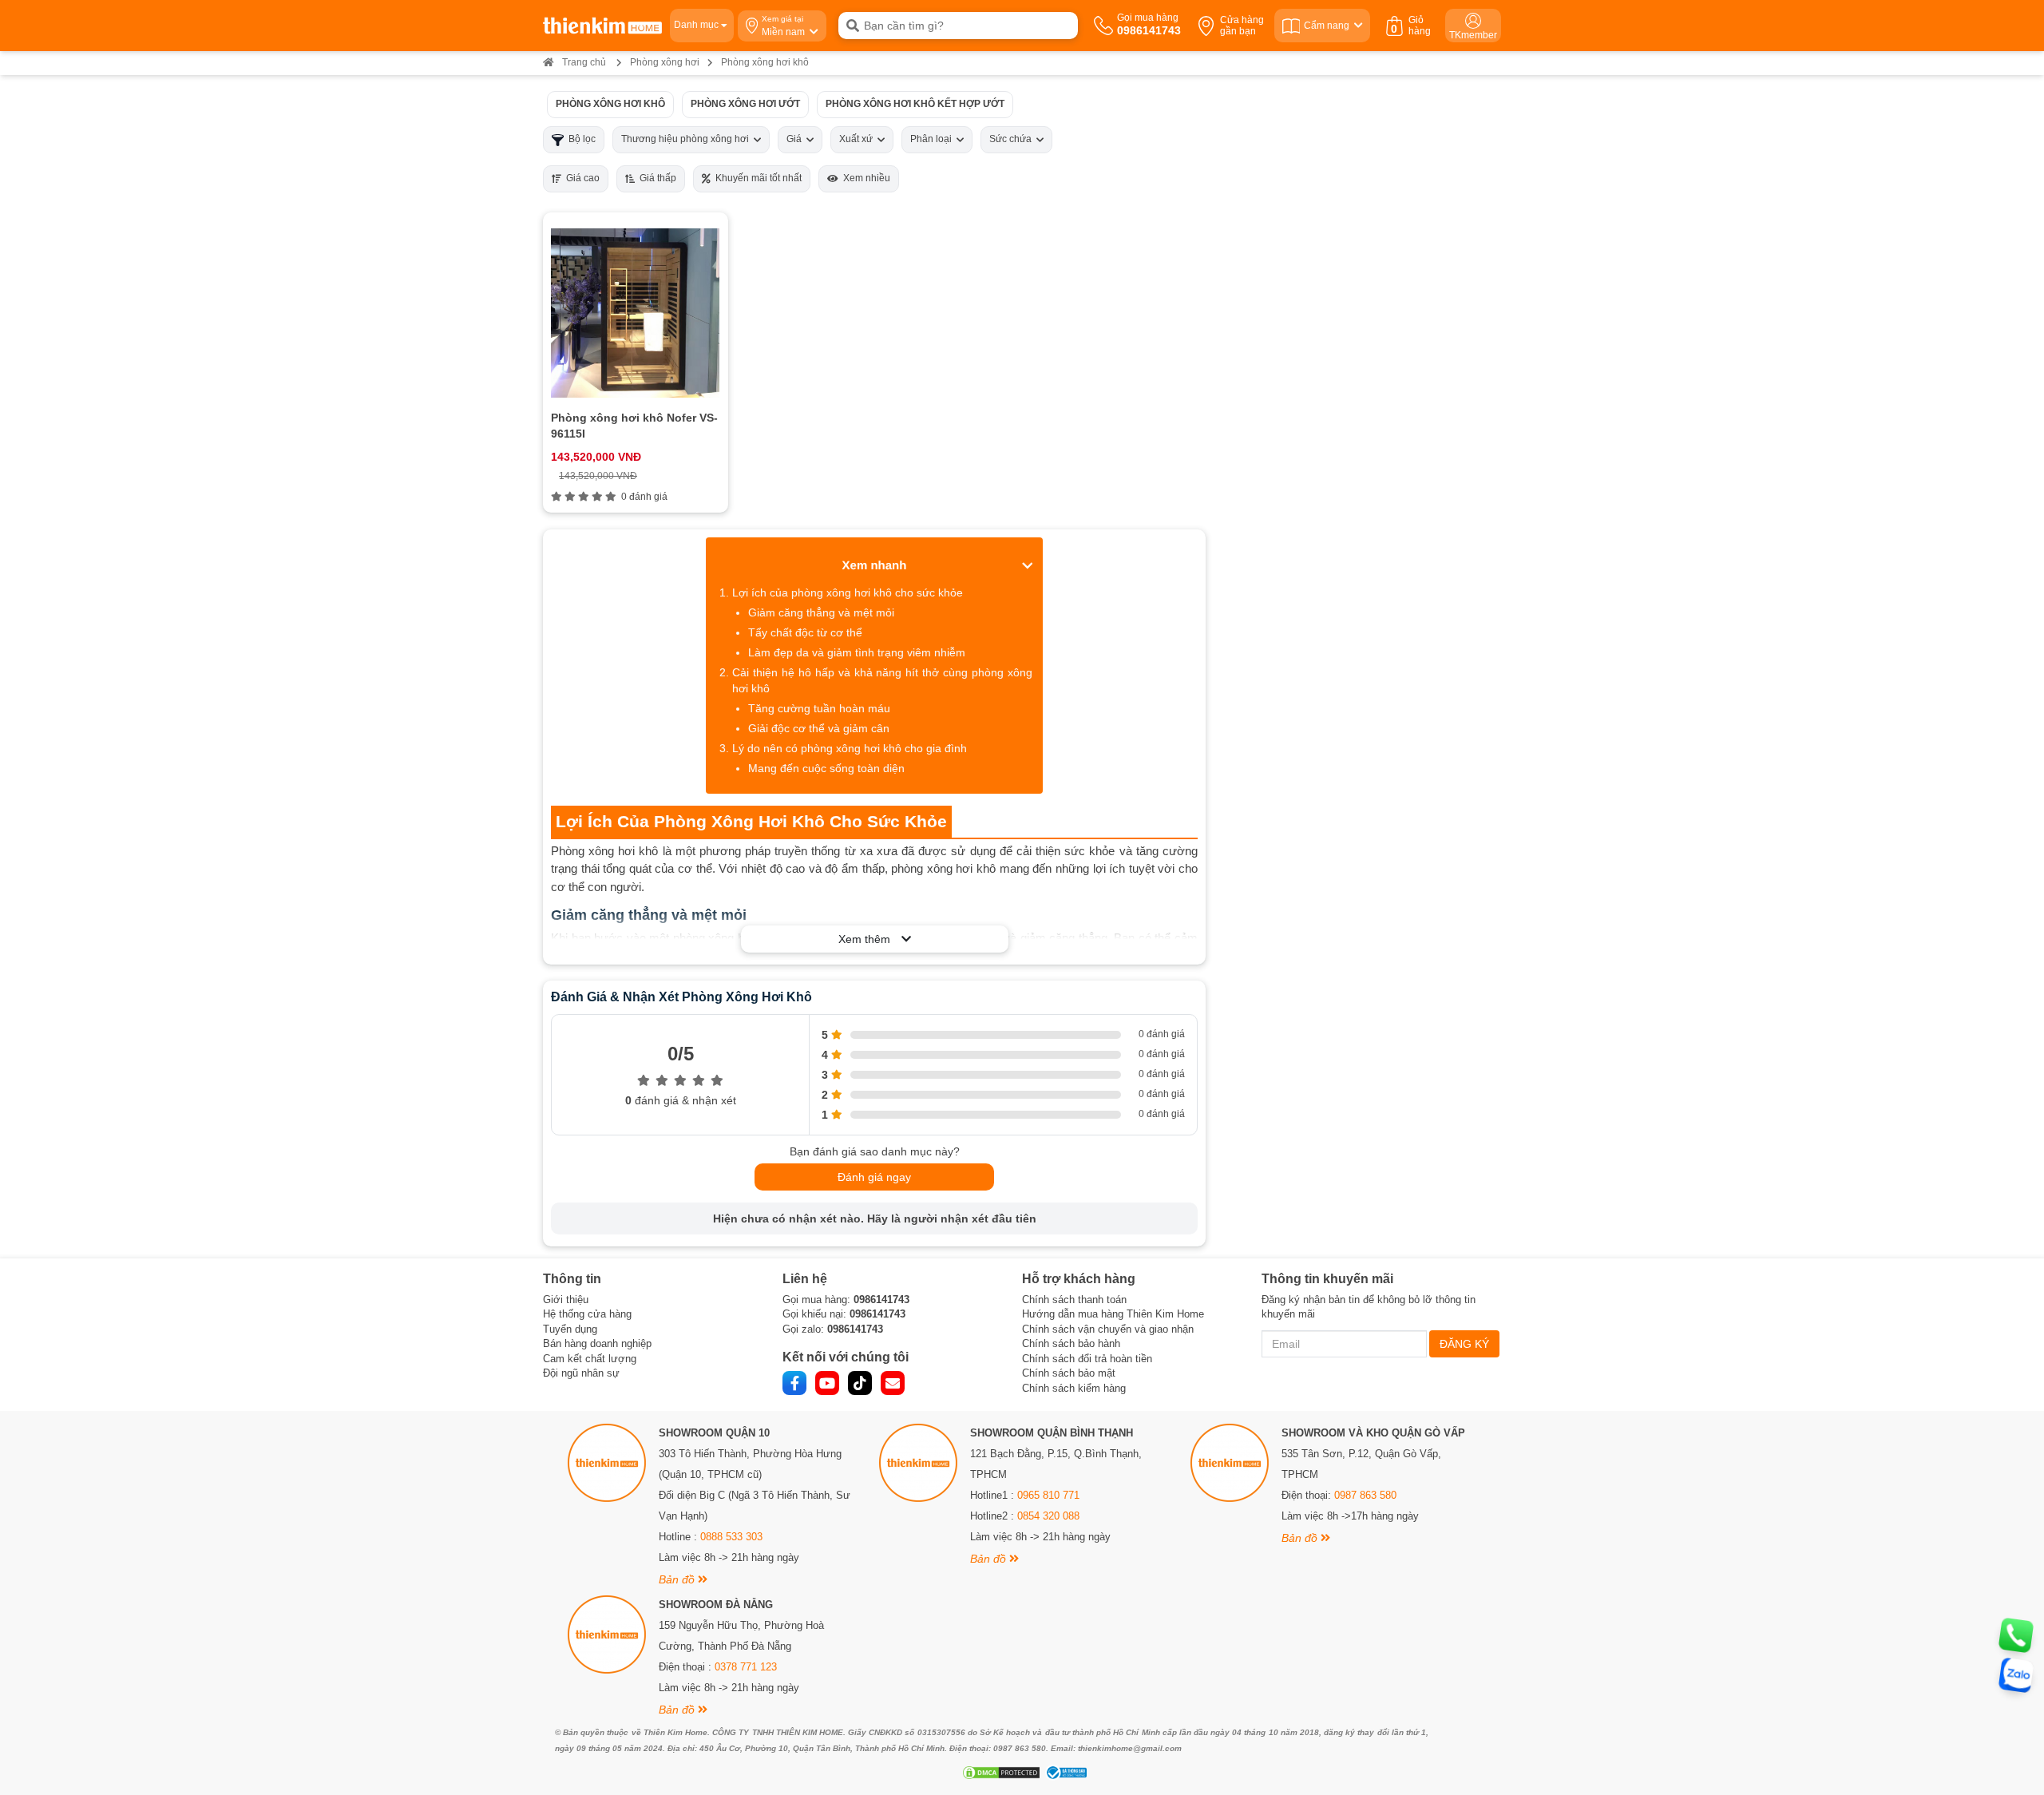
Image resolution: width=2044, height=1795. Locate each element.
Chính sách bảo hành (1071, 1343)
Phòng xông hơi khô (610, 104)
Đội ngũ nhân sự (581, 1373)
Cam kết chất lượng (590, 1359)
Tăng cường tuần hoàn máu (819, 708)
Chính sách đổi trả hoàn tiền (1087, 1359)
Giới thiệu (566, 1300)
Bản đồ (678, 1579)
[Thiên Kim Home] (602, 26)
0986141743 (881, 1300)
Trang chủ (584, 62)
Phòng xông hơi (665, 62)
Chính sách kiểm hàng (1074, 1388)
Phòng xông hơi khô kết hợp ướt (915, 104)
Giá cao (580, 178)
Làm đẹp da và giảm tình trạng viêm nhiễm (857, 652)
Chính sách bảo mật (1069, 1373)
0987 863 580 (1365, 1495)
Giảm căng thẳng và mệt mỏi (821, 612)
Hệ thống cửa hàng (587, 1314)
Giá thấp (656, 178)
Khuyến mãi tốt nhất (756, 178)
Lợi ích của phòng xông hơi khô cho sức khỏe (848, 592)
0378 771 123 (746, 1667)
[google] (893, 1383)
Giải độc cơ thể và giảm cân (819, 728)
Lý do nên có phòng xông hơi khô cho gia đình (850, 748)
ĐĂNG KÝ (1464, 1344)
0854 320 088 (1048, 1516)
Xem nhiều (864, 178)
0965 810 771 (1048, 1495)
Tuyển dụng (570, 1329)
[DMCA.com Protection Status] (999, 1773)
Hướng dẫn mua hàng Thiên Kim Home (1113, 1314)
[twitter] (860, 1383)
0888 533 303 (731, 1537)
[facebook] (794, 1383)
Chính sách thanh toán (1074, 1300)
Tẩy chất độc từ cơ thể (805, 632)
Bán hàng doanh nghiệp (597, 1343)
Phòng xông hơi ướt (745, 104)
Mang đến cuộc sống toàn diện (826, 768)
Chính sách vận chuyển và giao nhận (1108, 1329)
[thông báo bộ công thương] (1064, 1773)
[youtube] (827, 1383)
